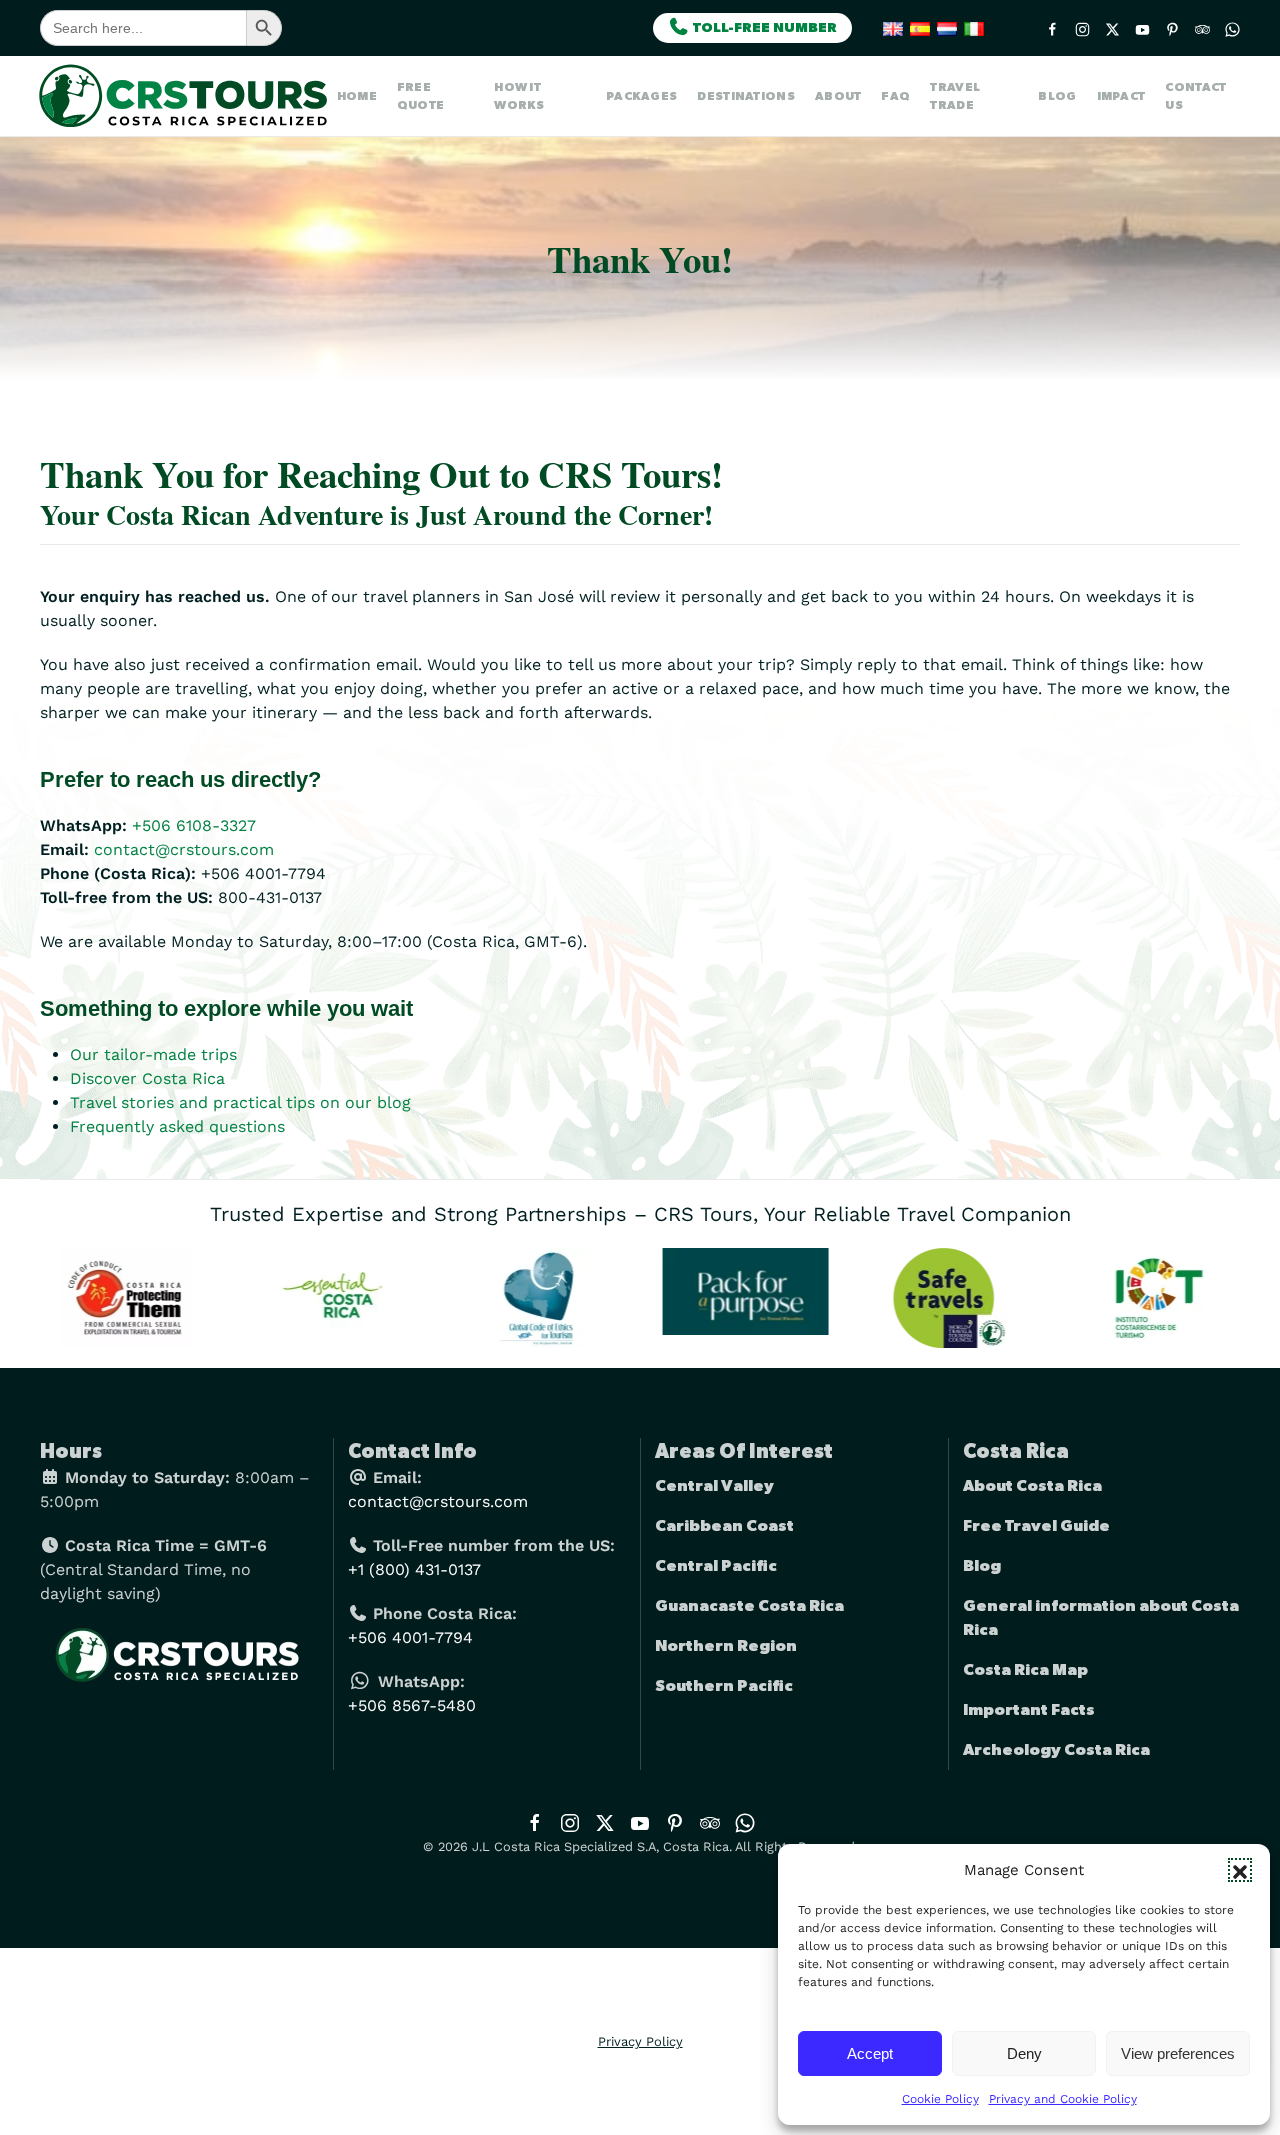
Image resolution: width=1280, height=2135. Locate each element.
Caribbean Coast (724, 1526)
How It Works (519, 96)
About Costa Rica (1032, 1486)
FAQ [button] (895, 96)
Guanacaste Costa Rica (749, 1606)
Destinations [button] (746, 96)
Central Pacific (716, 1566)
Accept (870, 2053)
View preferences (1178, 2053)
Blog (1057, 96)
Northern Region (726, 1646)
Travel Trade (955, 96)
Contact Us (1195, 96)
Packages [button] (641, 96)
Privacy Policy (640, 2041)
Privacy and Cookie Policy (1063, 2099)
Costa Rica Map (1025, 1670)
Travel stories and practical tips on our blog (240, 1102)
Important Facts (1029, 1710)
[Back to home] (188, 96)
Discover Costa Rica (147, 1078)
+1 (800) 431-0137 (414, 1569)
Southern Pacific (724, 1686)
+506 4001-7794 (410, 1637)
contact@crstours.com (184, 849)
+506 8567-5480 (412, 1705)
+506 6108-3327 (194, 825)
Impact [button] (1121, 96)
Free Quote (421, 96)
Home (357, 96)
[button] (1240, 1870)
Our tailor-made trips (153, 1054)
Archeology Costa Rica (1056, 1750)
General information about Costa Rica (1101, 1618)
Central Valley (714, 1486)
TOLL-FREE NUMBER (763, 28)
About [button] (838, 96)
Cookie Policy (940, 2099)
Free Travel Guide (1036, 1526)
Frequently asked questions (177, 1126)
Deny (1024, 2053)
